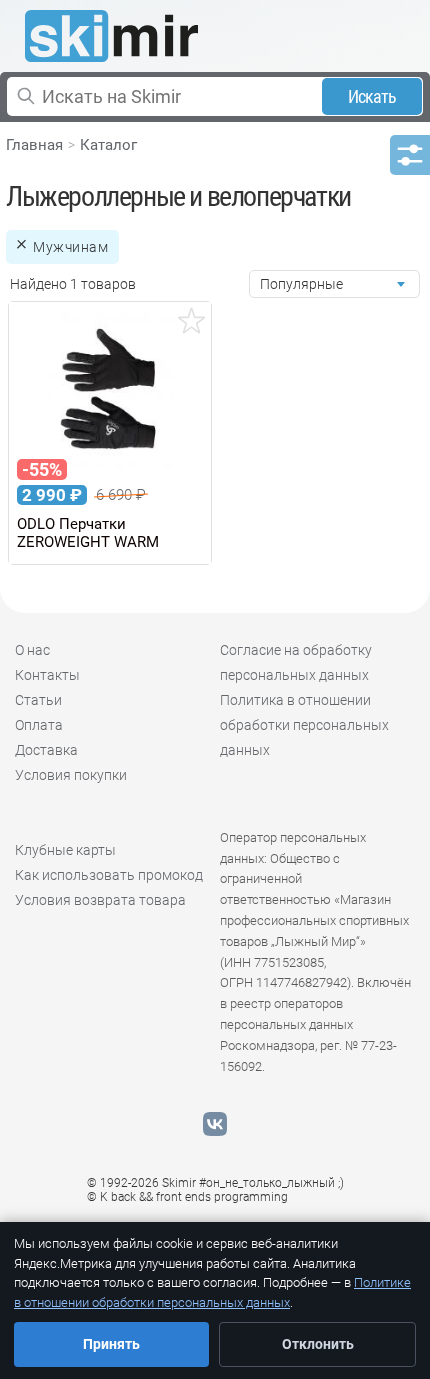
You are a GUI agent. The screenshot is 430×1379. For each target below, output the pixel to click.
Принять (111, 1344)
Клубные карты (65, 850)
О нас (32, 650)
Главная (34, 145)
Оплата (39, 725)
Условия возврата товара (100, 900)
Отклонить (318, 1344)
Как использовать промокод (109, 875)
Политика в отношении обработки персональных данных (304, 725)
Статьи (38, 700)
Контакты (47, 675)
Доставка (46, 750)
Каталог (108, 145)
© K (187, 1197)
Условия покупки (71, 775)
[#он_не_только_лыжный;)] (111, 36)
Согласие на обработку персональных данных (296, 662)
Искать (372, 96)
